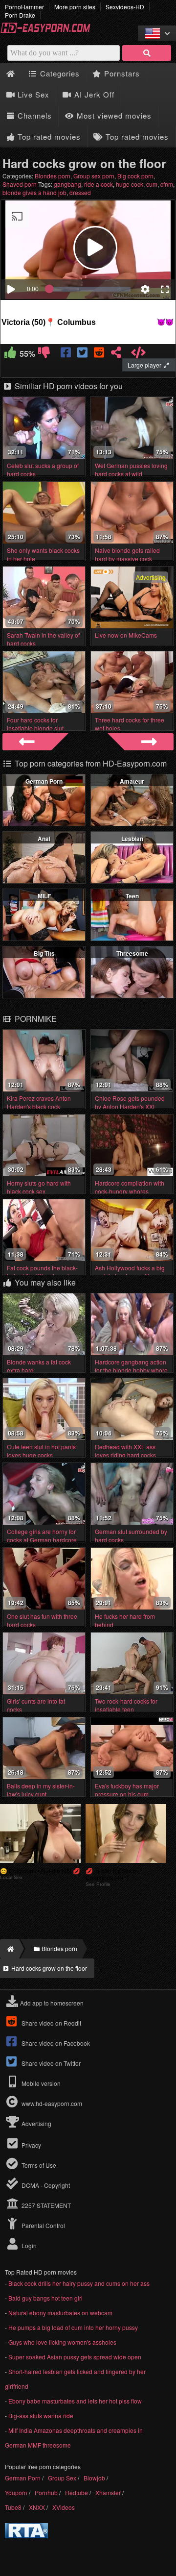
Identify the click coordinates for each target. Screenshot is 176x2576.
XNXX (37, 2507)
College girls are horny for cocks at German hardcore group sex (42, 1540)
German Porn (44, 781)
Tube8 (13, 2507)
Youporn (16, 2492)
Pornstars (121, 73)
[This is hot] (11, 354)
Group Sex (62, 2478)
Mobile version (40, 2083)
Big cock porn (135, 176)
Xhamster (108, 2492)
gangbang (67, 184)
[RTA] (26, 2536)
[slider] (90, 289)
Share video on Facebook (55, 2043)
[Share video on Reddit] (99, 354)
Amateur (132, 781)
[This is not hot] (44, 354)
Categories (59, 73)
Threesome (132, 953)
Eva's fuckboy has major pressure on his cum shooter (127, 1794)
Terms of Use (38, 2165)
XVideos (64, 2507)
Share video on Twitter (50, 2063)
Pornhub (46, 2492)
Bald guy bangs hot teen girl (45, 2298)
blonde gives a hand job (34, 192)
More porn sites (75, 7)
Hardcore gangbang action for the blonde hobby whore (131, 1366)
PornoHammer (24, 7)
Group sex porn (94, 176)
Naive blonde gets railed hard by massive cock (127, 554)
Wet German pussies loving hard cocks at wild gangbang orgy (131, 474)
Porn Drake (20, 15)
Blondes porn (53, 176)
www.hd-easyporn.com (52, 2103)
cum (152, 184)
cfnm (167, 184)
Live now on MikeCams (126, 635)
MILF (44, 896)
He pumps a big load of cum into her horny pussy (73, 2327)
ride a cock (99, 184)
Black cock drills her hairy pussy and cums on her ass (79, 2283)
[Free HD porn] (49, 31)
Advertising (36, 2123)
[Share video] (116, 354)
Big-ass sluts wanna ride (41, 2415)
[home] (10, 1949)
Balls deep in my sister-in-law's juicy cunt (41, 1790)
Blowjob (94, 2478)
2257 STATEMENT (45, 2205)
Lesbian (132, 839)
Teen (132, 896)
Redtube (77, 2492)
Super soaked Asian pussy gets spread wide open (75, 2357)
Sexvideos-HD (125, 7)
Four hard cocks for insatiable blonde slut (35, 724)
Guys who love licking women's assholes (62, 2342)
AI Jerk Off (93, 94)
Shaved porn (20, 184)
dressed (80, 192)
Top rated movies (48, 136)
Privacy (31, 2145)
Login (28, 2245)
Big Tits (44, 953)
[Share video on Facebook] (67, 354)
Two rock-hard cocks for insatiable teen (126, 1705)
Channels (33, 115)
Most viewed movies (113, 115)
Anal (44, 839)
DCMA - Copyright (45, 2185)
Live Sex (32, 94)
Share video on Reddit (51, 2023)
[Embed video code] (139, 354)
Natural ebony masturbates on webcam (60, 2313)
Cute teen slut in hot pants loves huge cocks (41, 1451)
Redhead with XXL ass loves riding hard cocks (125, 1451)
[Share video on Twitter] (83, 354)
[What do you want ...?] (147, 53)
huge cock (130, 184)
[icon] (11, 74)
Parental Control (43, 2225)
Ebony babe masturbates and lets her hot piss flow (75, 2401)
